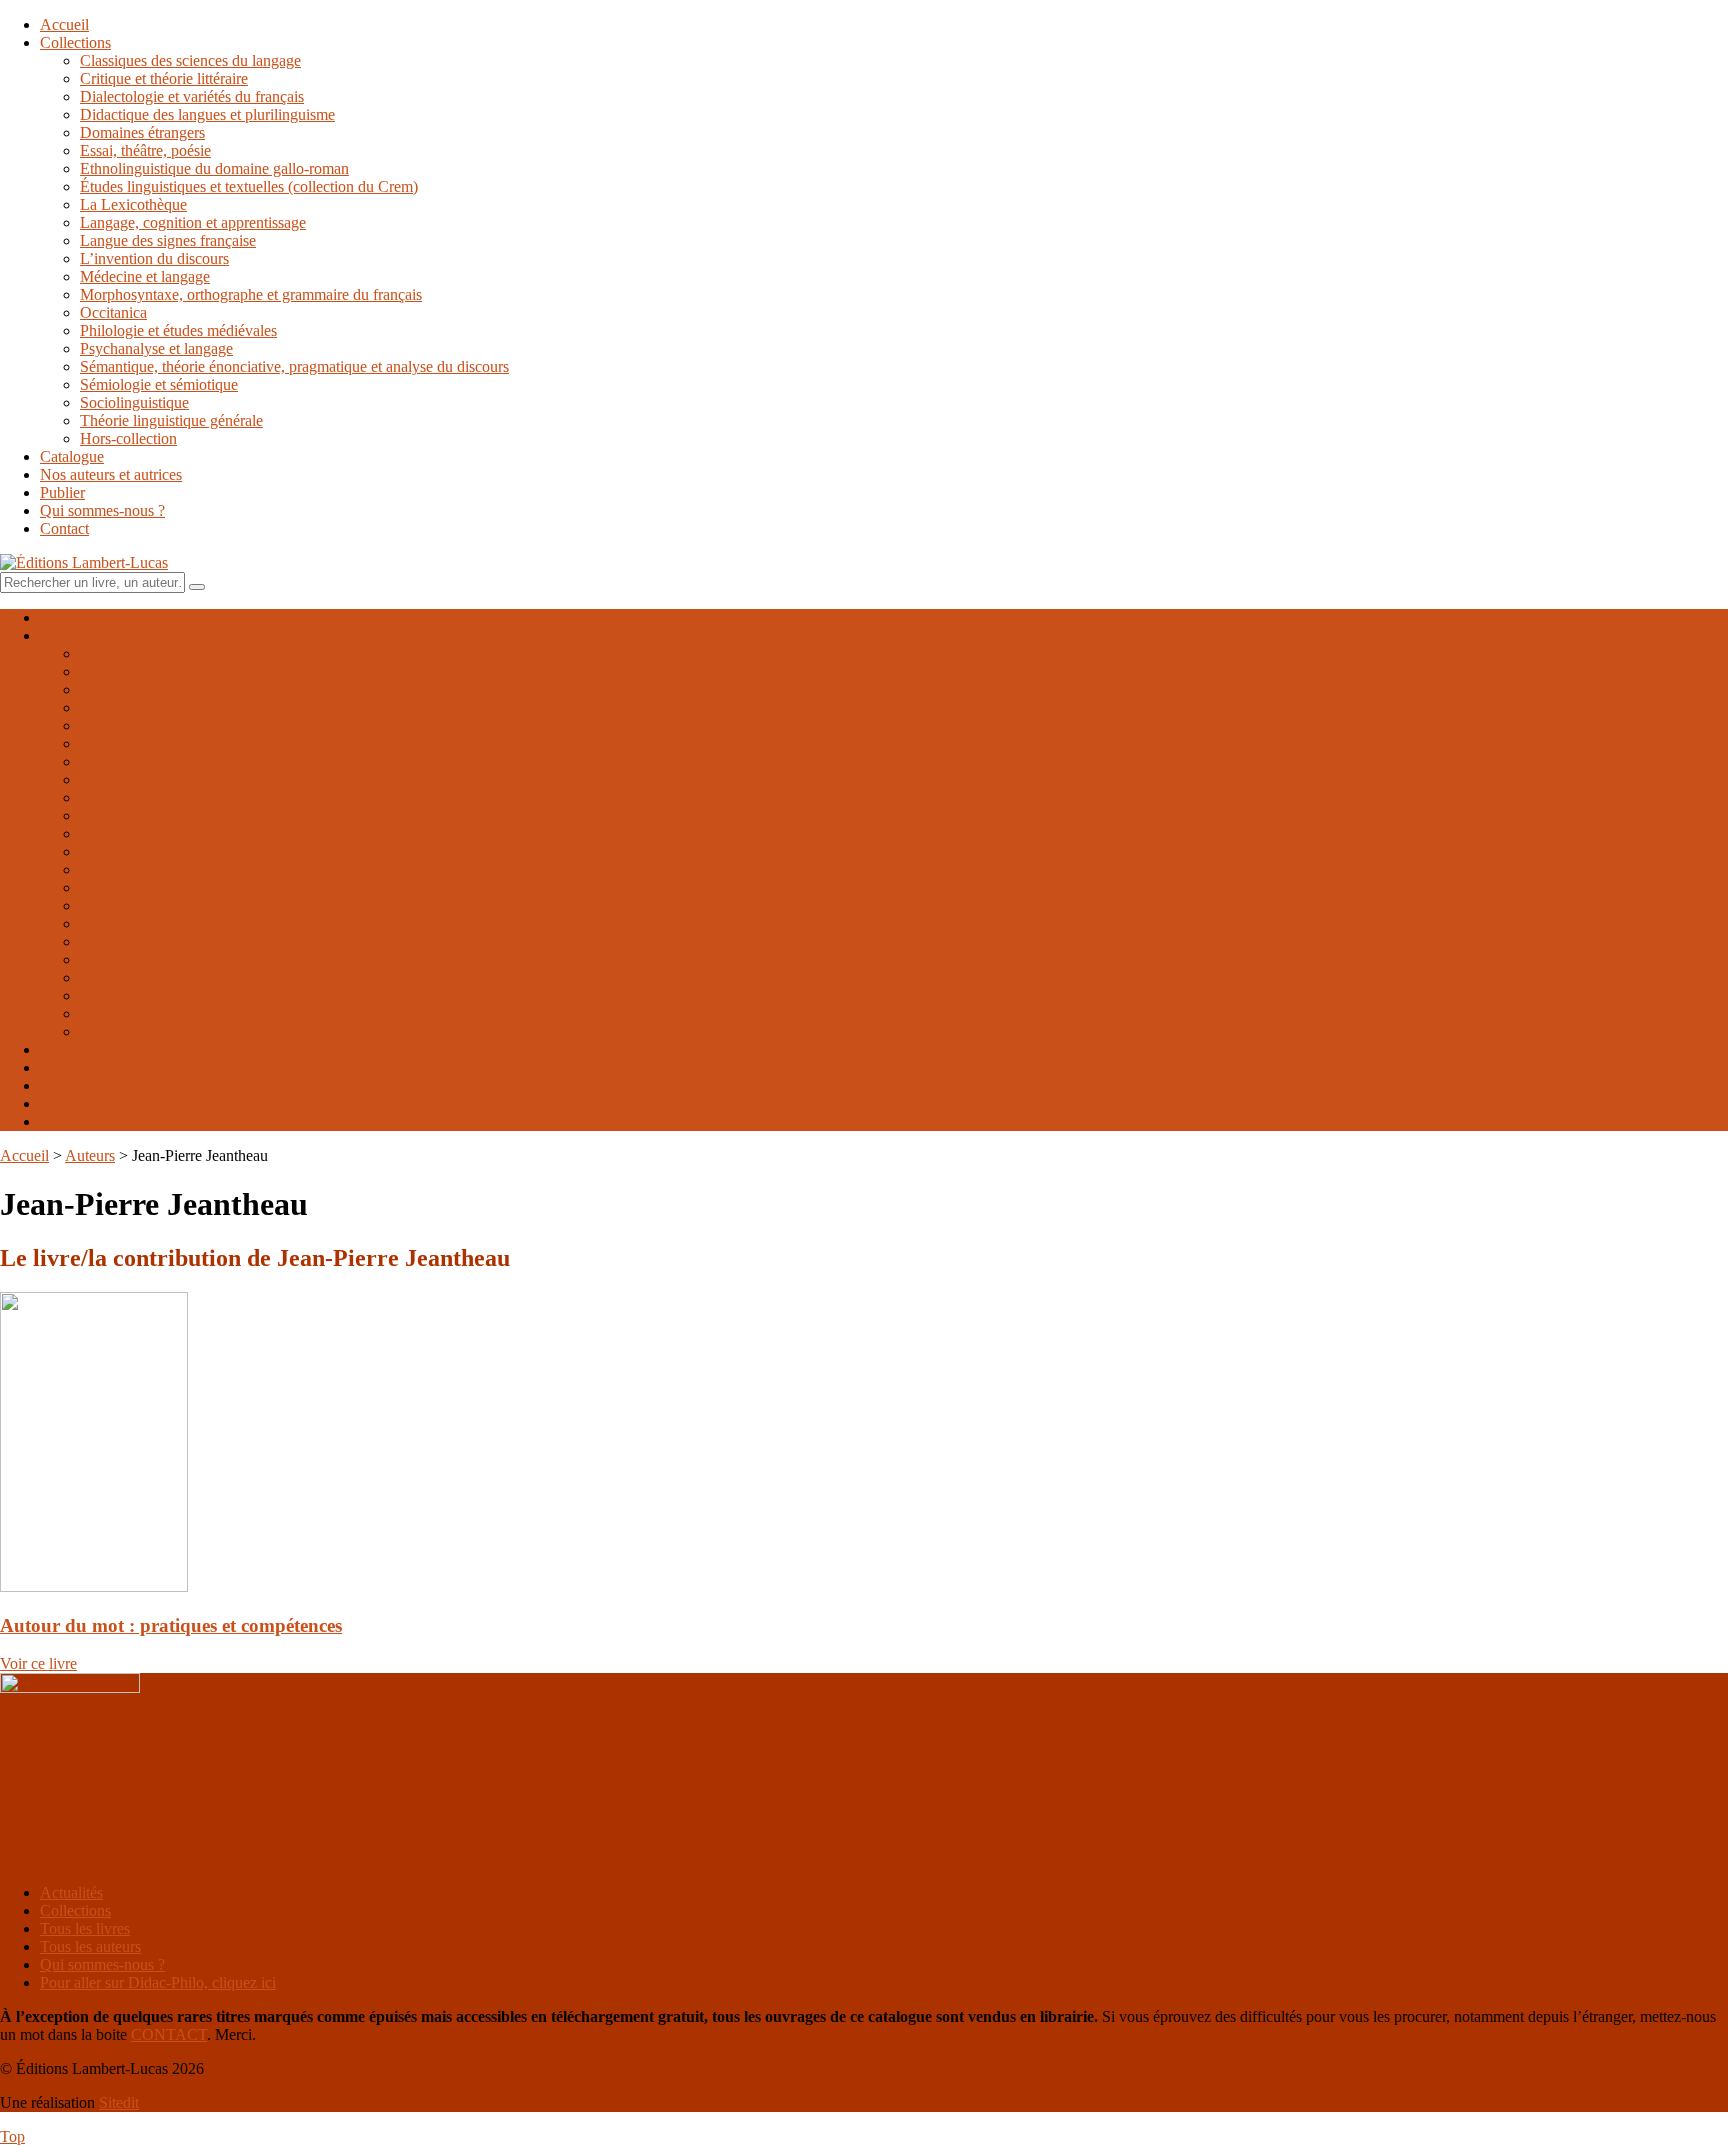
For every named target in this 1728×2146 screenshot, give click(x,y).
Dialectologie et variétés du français (192, 96)
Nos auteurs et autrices (111, 474)
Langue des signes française (168, 240)
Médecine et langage (145, 276)
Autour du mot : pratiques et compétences (171, 1625)
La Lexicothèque (133, 204)
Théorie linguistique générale (171, 420)
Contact (64, 528)
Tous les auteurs (90, 1946)
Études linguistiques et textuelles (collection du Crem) (249, 186)
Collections (75, 42)
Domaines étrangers (142, 132)
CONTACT (169, 2034)
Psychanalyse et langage (156, 348)
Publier (62, 492)
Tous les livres (85, 1928)
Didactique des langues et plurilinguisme (207, 114)
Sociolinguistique (134, 402)
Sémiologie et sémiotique (159, 384)
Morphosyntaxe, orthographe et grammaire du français (251, 294)
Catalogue (72, 456)
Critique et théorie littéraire (164, 78)
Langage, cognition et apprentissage (193, 222)
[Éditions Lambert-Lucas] (84, 562)
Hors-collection (128, 438)
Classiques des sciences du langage (190, 60)
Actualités (71, 1892)
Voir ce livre (38, 1663)
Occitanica (113, 312)
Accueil (64, 24)
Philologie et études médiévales (178, 330)
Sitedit (119, 2102)
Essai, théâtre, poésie (145, 150)
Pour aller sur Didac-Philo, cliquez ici (158, 1982)
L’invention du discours (154, 258)
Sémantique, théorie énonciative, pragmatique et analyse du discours (294, 366)
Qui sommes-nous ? (102, 510)
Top (12, 2136)
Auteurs (90, 1155)
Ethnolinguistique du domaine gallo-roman (214, 168)
